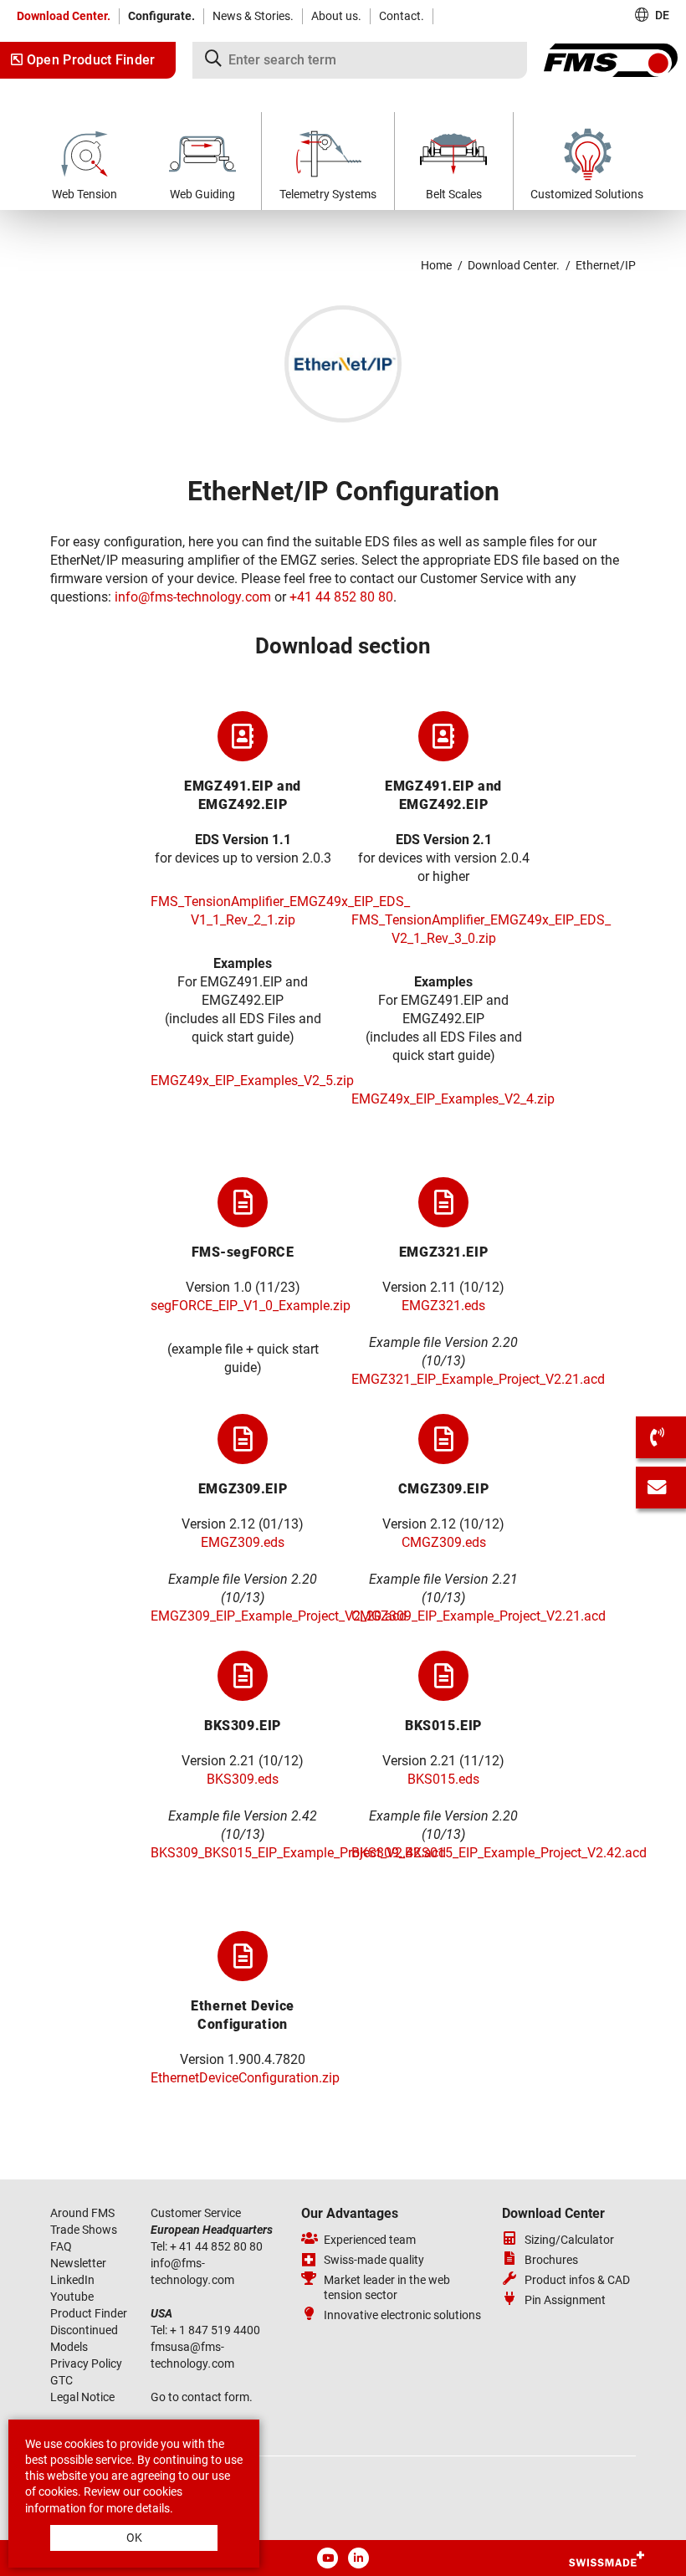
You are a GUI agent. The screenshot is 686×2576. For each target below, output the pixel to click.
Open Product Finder (89, 60)
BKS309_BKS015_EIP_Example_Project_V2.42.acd (298, 1853)
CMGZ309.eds (444, 1542)
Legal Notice (82, 2397)
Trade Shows (84, 2230)
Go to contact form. (202, 2397)
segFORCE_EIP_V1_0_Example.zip (251, 1306)
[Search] (360, 60)
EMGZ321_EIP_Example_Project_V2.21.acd (478, 1379)
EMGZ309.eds (243, 1542)
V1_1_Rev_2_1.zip (243, 920)
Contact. (402, 16)
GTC (61, 2380)
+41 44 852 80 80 (341, 597)
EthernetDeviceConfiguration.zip (245, 2078)
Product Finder (89, 2313)
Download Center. (64, 16)
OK (134, 2538)
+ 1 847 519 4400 (216, 2330)
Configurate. (161, 16)
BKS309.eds (243, 1779)
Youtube (72, 2297)
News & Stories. (253, 16)
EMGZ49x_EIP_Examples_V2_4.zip (453, 1099)
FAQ (61, 2246)
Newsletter (78, 2263)
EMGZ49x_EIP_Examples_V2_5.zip (252, 1081)
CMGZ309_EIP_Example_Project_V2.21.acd (479, 1616)
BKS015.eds (443, 1779)
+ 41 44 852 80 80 (218, 2246)
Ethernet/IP (606, 265)
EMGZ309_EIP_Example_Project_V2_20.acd (279, 1616)
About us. (336, 16)
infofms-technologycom (193, 597)
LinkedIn (72, 2280)
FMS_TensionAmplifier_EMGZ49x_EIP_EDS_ (280, 901)
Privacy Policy (86, 2363)
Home (436, 265)
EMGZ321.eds (443, 1306)
